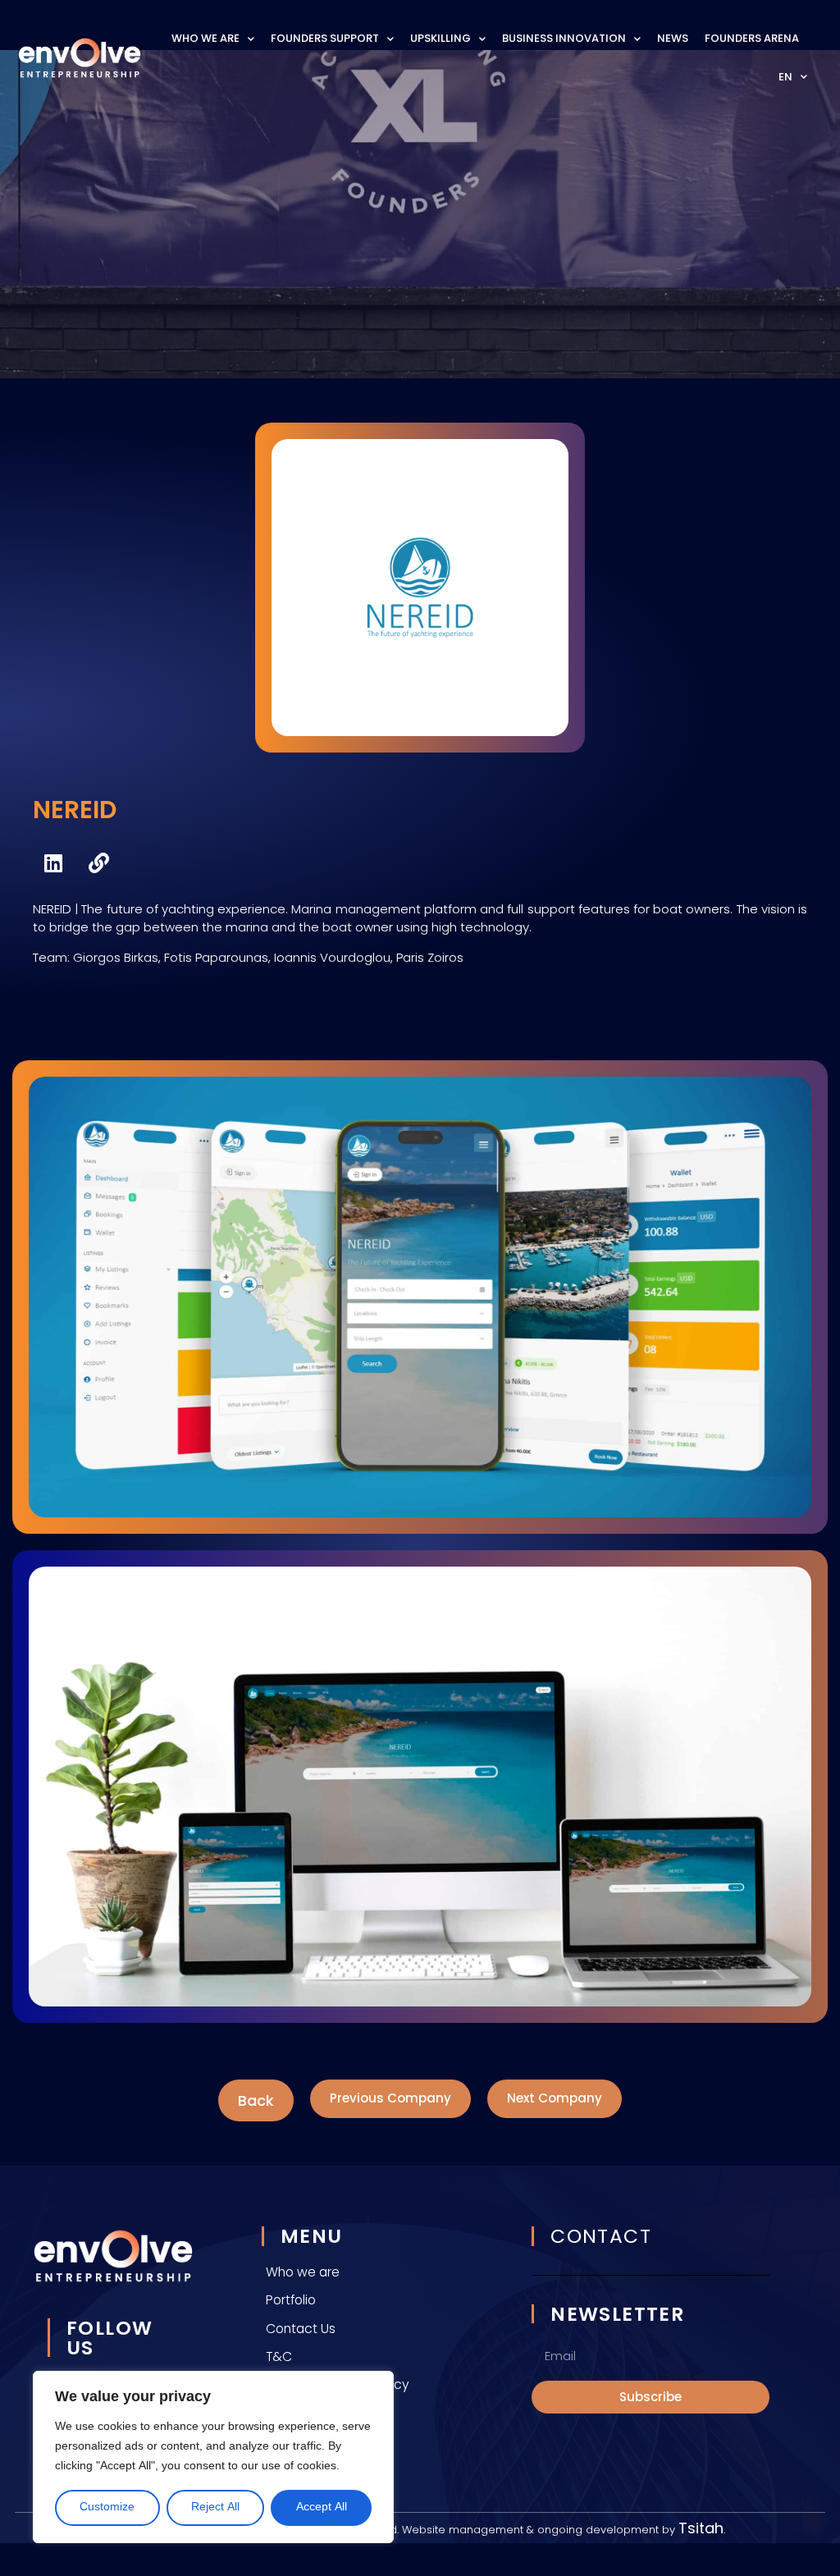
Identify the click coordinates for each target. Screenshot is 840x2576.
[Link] (98, 863)
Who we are (205, 38)
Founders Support (325, 38)
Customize (107, 2507)
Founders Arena (752, 38)
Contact (601, 2236)
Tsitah (701, 2528)
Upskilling (441, 38)
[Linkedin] (53, 863)
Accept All (322, 2507)
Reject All (215, 2507)
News (673, 38)
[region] (213, 2457)
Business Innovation (564, 38)
